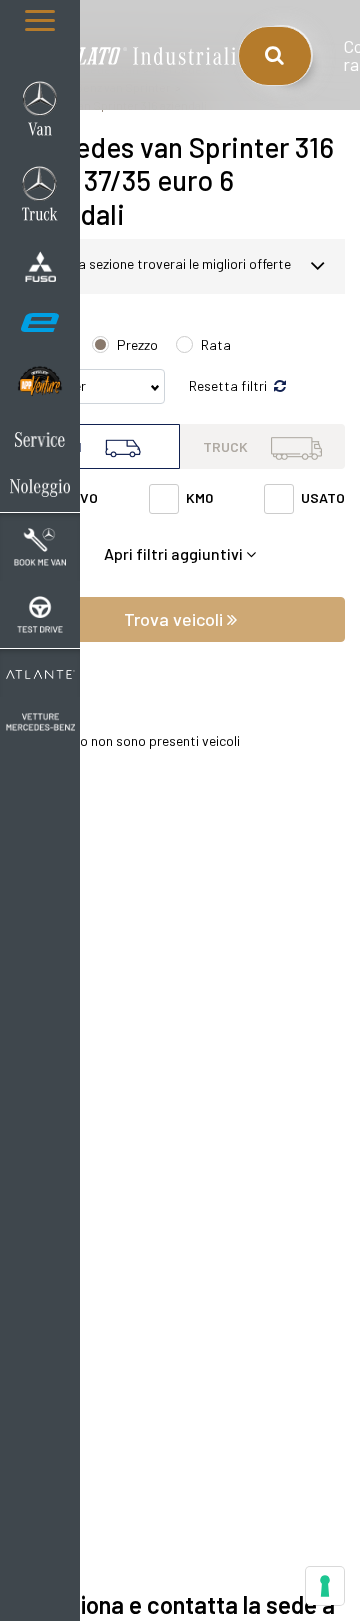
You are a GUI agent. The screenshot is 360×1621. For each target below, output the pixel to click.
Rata (216, 344)
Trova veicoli (175, 619)
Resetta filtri (229, 385)
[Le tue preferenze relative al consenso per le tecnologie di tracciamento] (325, 1586)
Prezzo (137, 344)
